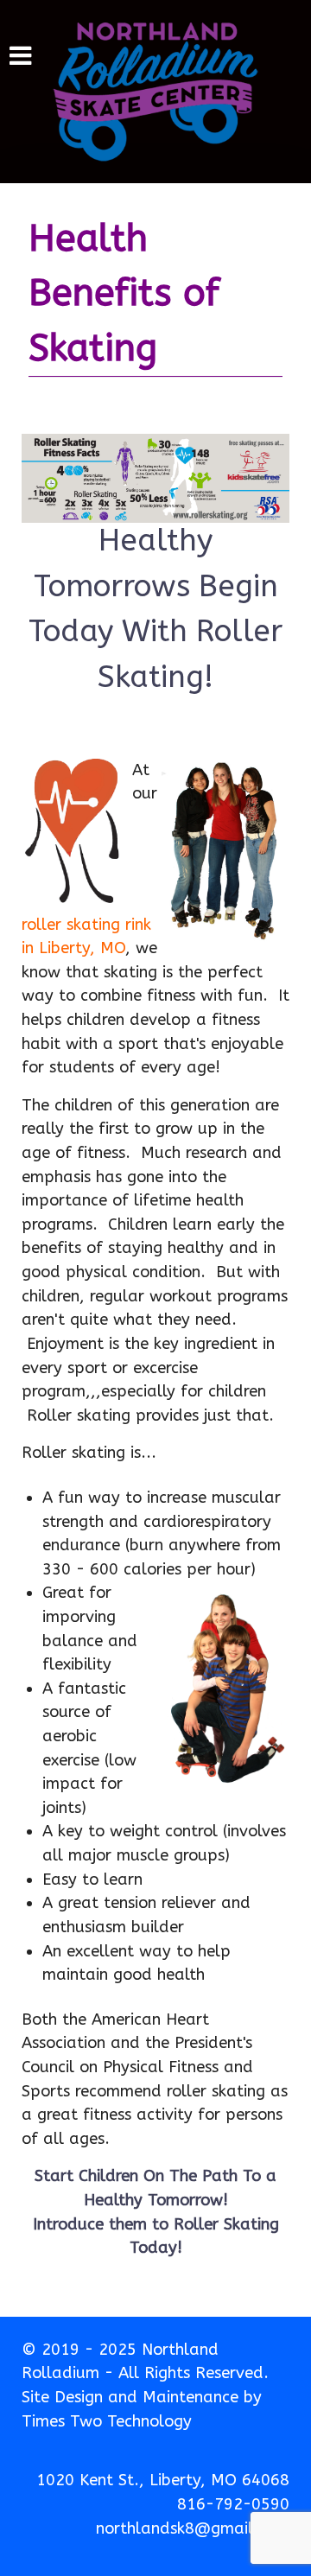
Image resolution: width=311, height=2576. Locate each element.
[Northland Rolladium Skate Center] (155, 92)
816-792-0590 (233, 2504)
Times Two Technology (107, 2421)
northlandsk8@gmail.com (193, 2528)
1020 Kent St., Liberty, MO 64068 (163, 2480)
